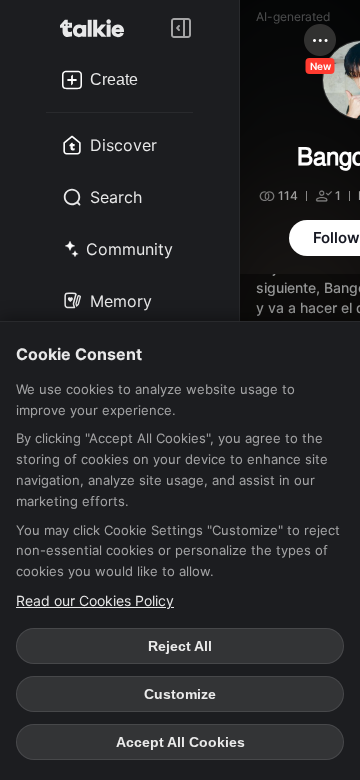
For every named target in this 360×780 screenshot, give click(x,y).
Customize (180, 694)
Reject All (180, 646)
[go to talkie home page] (98, 28)
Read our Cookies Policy (95, 600)
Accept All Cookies (180, 742)
